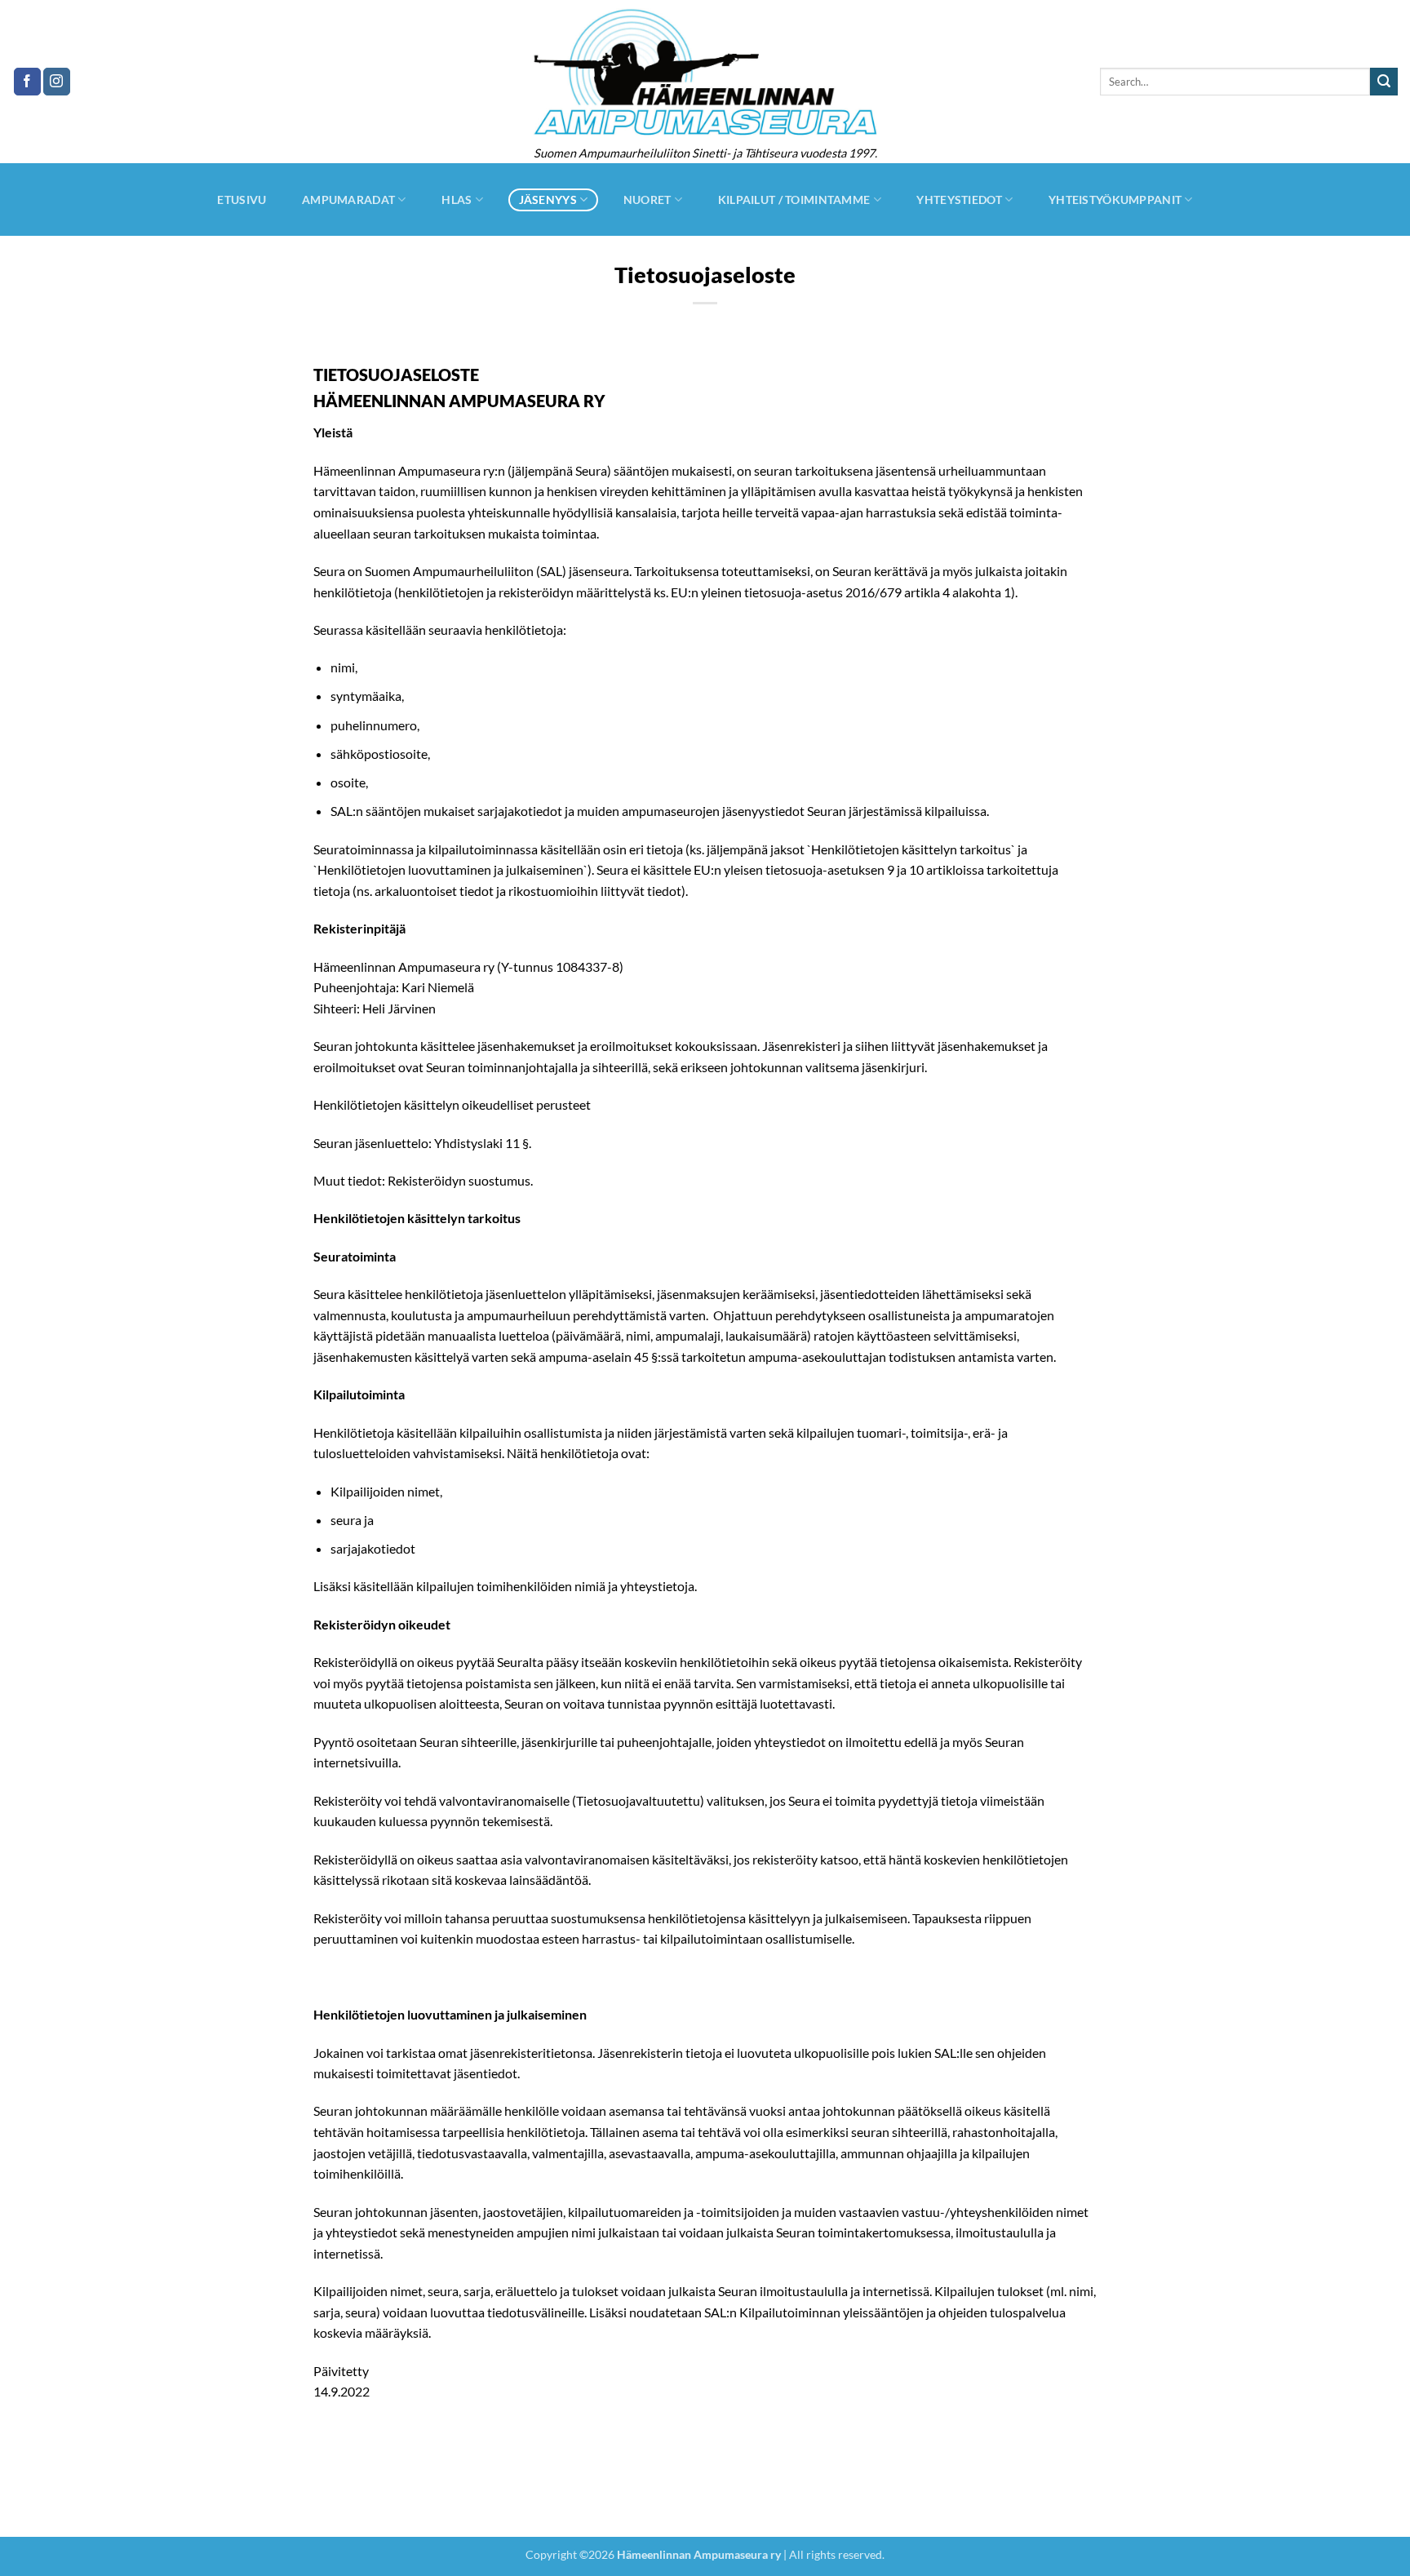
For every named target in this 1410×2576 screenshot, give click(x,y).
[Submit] (1384, 82)
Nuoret (647, 200)
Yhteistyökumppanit (1115, 200)
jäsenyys (548, 200)
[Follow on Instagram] (57, 82)
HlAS (457, 200)
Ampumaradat (348, 200)
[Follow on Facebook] (27, 82)
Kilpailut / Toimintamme (794, 200)
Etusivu (242, 200)
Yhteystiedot (959, 200)
